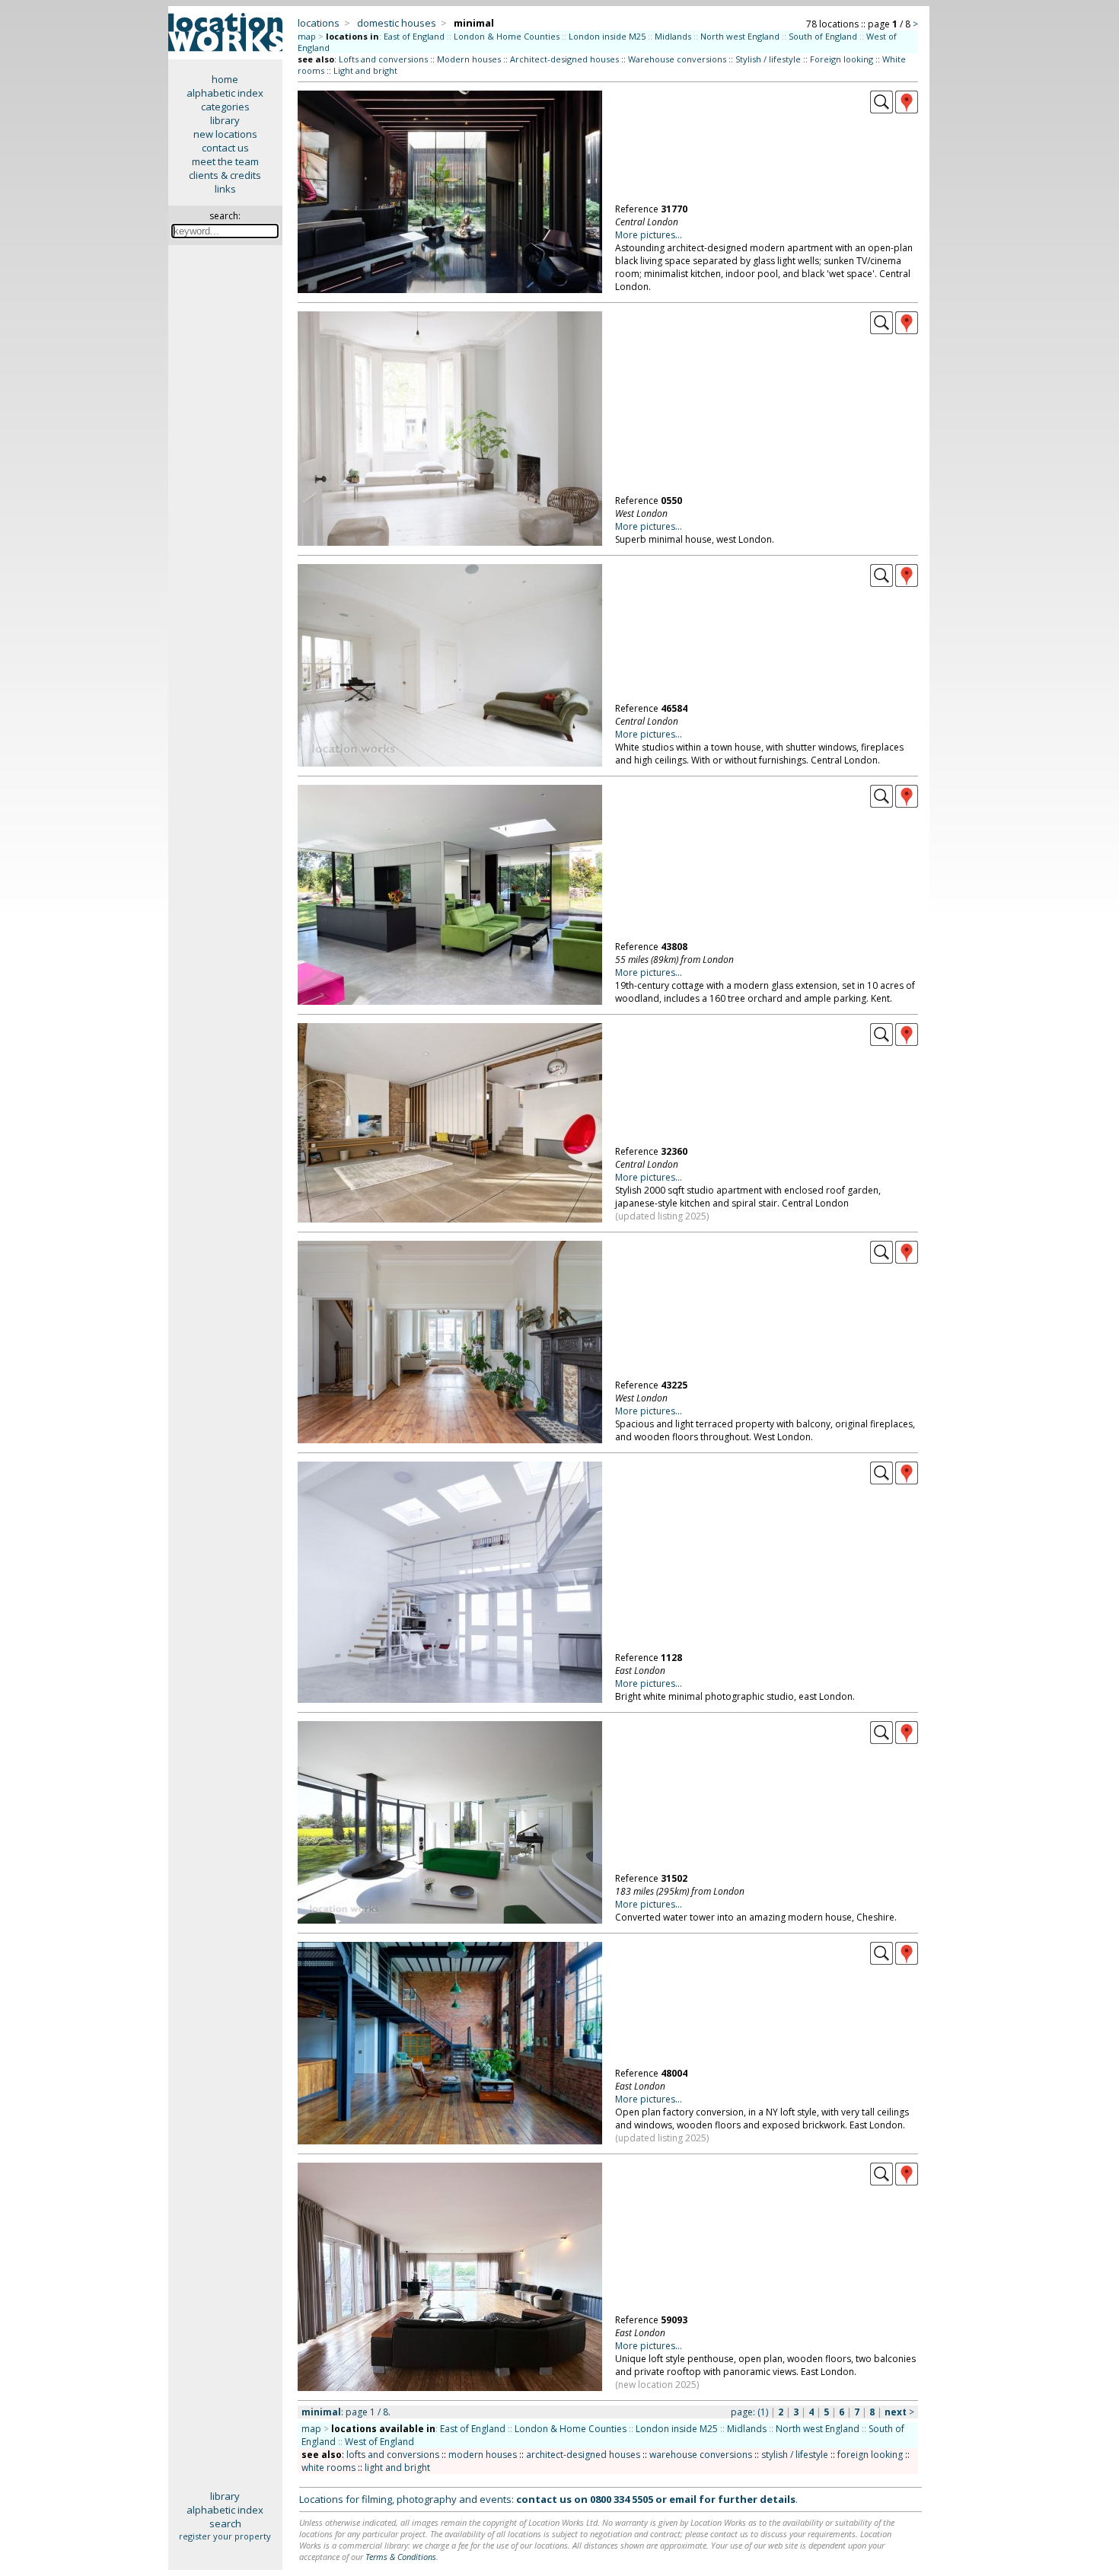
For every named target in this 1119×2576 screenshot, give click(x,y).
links (225, 189)
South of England (823, 36)
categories (225, 107)
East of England (414, 36)
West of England (379, 2442)
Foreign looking (842, 59)
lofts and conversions (393, 2455)
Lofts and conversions (383, 59)
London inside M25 (607, 36)
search (225, 2523)
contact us (225, 148)
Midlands (673, 36)
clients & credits (225, 175)
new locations (225, 134)
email (683, 2499)
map (307, 36)
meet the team (225, 161)
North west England (740, 36)
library (225, 120)
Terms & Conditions (401, 2557)
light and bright (397, 2468)
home (225, 79)
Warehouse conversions (677, 59)
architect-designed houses (583, 2455)
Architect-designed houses (564, 59)
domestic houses (397, 23)
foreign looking (870, 2455)
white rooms (328, 2468)
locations (319, 23)
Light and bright (365, 70)
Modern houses (469, 59)
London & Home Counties (507, 36)
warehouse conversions (701, 2455)
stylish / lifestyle (795, 2455)
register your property (225, 2536)
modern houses (483, 2455)
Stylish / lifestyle (768, 59)
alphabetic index (225, 93)
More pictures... (649, 235)
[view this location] (881, 110)
